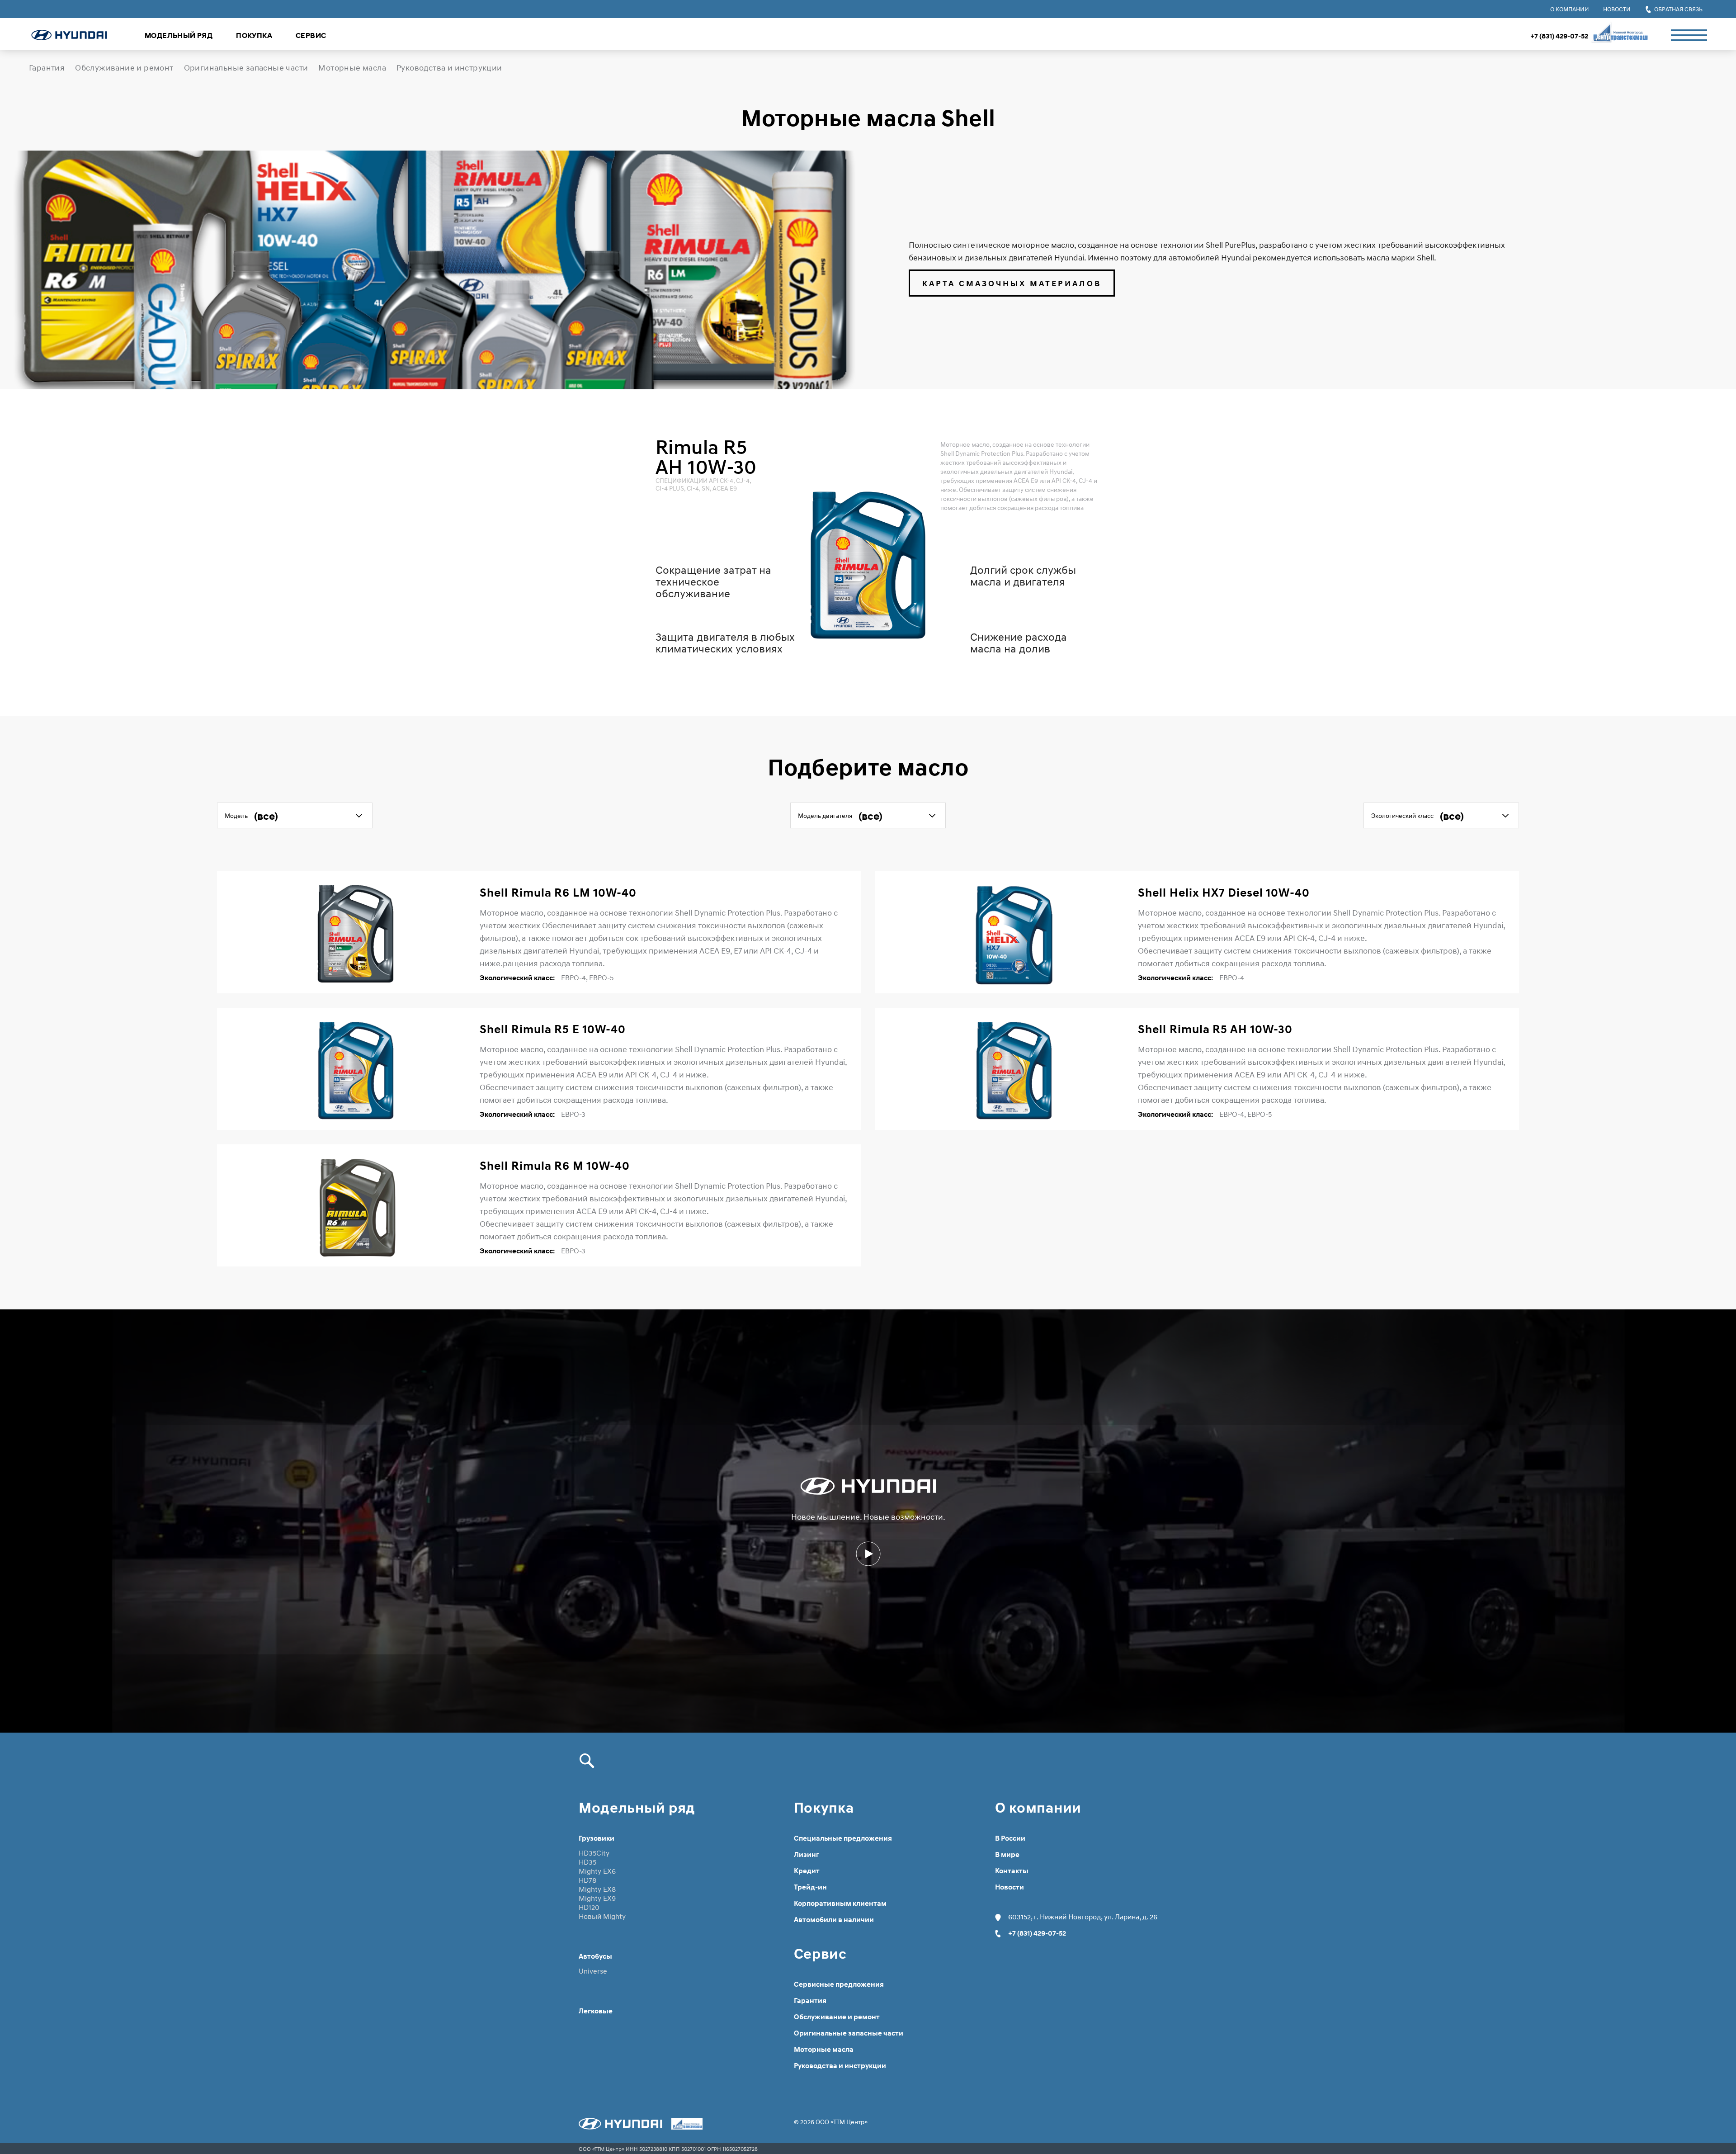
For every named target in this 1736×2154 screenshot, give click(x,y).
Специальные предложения (843, 1838)
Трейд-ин (810, 1887)
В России (1010, 1838)
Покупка (254, 35)
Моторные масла (352, 68)
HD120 (589, 1907)
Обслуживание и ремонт (124, 68)
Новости (1617, 9)
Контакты (1012, 1871)
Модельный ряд (179, 35)
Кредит (807, 1871)
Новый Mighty (602, 1916)
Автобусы (595, 1956)
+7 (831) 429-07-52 (1559, 36)
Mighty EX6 (597, 1871)
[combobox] (295, 815)
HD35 (587, 1862)
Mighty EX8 (597, 1889)
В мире (1007, 1855)
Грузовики (597, 1838)
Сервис (311, 35)
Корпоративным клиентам (840, 1904)
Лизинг (807, 1855)
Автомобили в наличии (834, 1920)
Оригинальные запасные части (246, 68)
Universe (593, 1971)
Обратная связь (1678, 9)
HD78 (587, 1880)
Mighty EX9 (597, 1898)
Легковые (596, 2011)
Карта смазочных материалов (1012, 283)
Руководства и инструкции (449, 68)
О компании (1570, 9)
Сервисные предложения (839, 1984)
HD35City (594, 1853)
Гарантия (47, 68)
